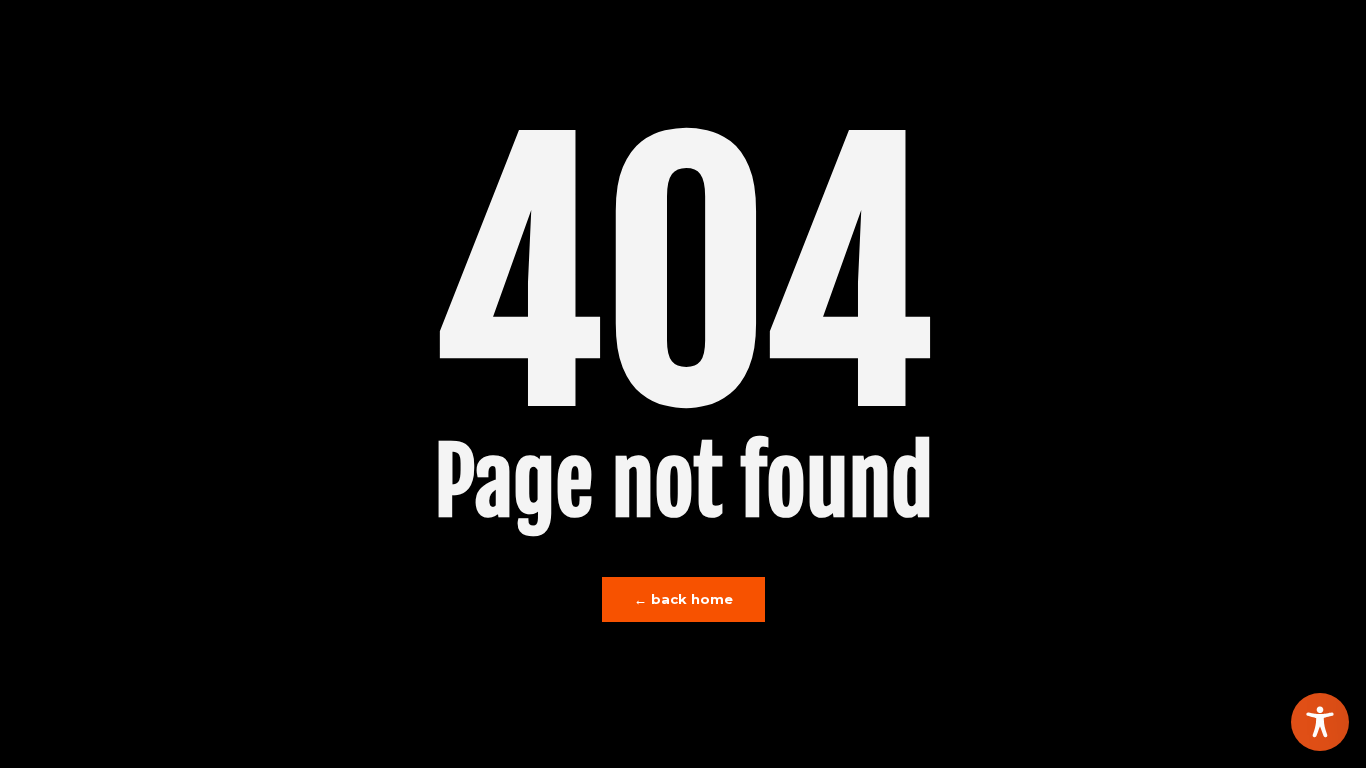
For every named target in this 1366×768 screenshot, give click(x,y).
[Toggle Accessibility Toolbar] (1320, 722)
